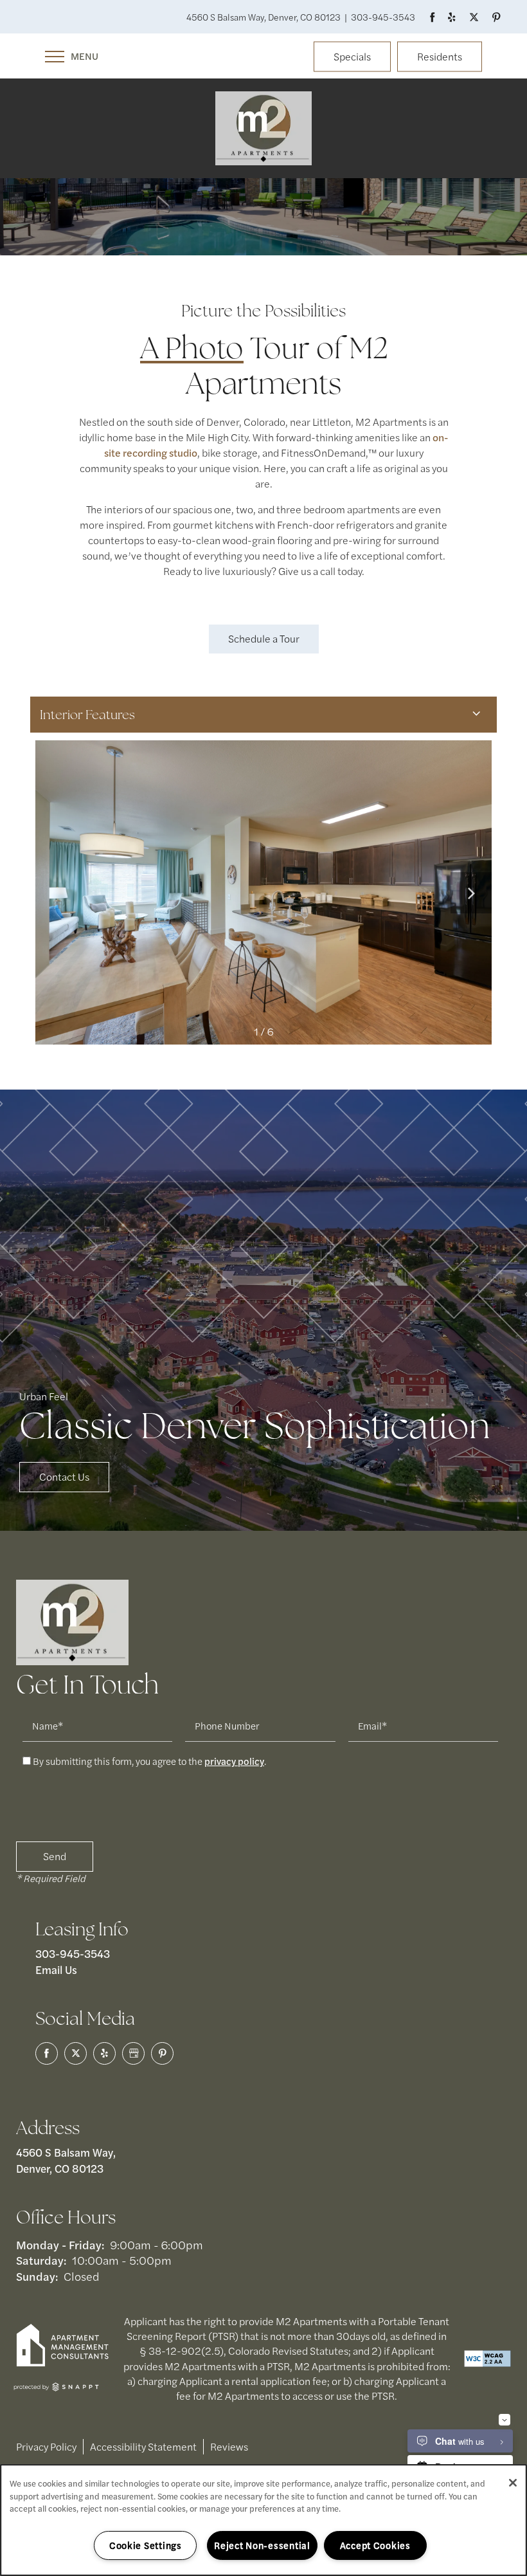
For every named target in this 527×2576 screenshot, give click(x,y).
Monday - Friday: (60, 2244)
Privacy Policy (46, 2446)
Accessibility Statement (143, 2446)
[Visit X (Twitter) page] (76, 2053)
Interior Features (87, 715)
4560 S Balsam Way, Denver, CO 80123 (67, 2160)
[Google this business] (133, 2053)
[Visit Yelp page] (450, 17)
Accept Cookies (375, 2545)
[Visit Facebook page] (432, 17)
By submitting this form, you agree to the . (149, 1761)
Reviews (229, 2446)
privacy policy (234, 1761)
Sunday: (37, 2276)
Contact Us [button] (64, 1476)
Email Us (56, 1969)
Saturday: (41, 2260)
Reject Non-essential (262, 2545)
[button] (352, 58)
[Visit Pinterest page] (495, 17)
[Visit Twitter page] (472, 17)
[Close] (513, 2483)
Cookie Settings (146, 2545)
